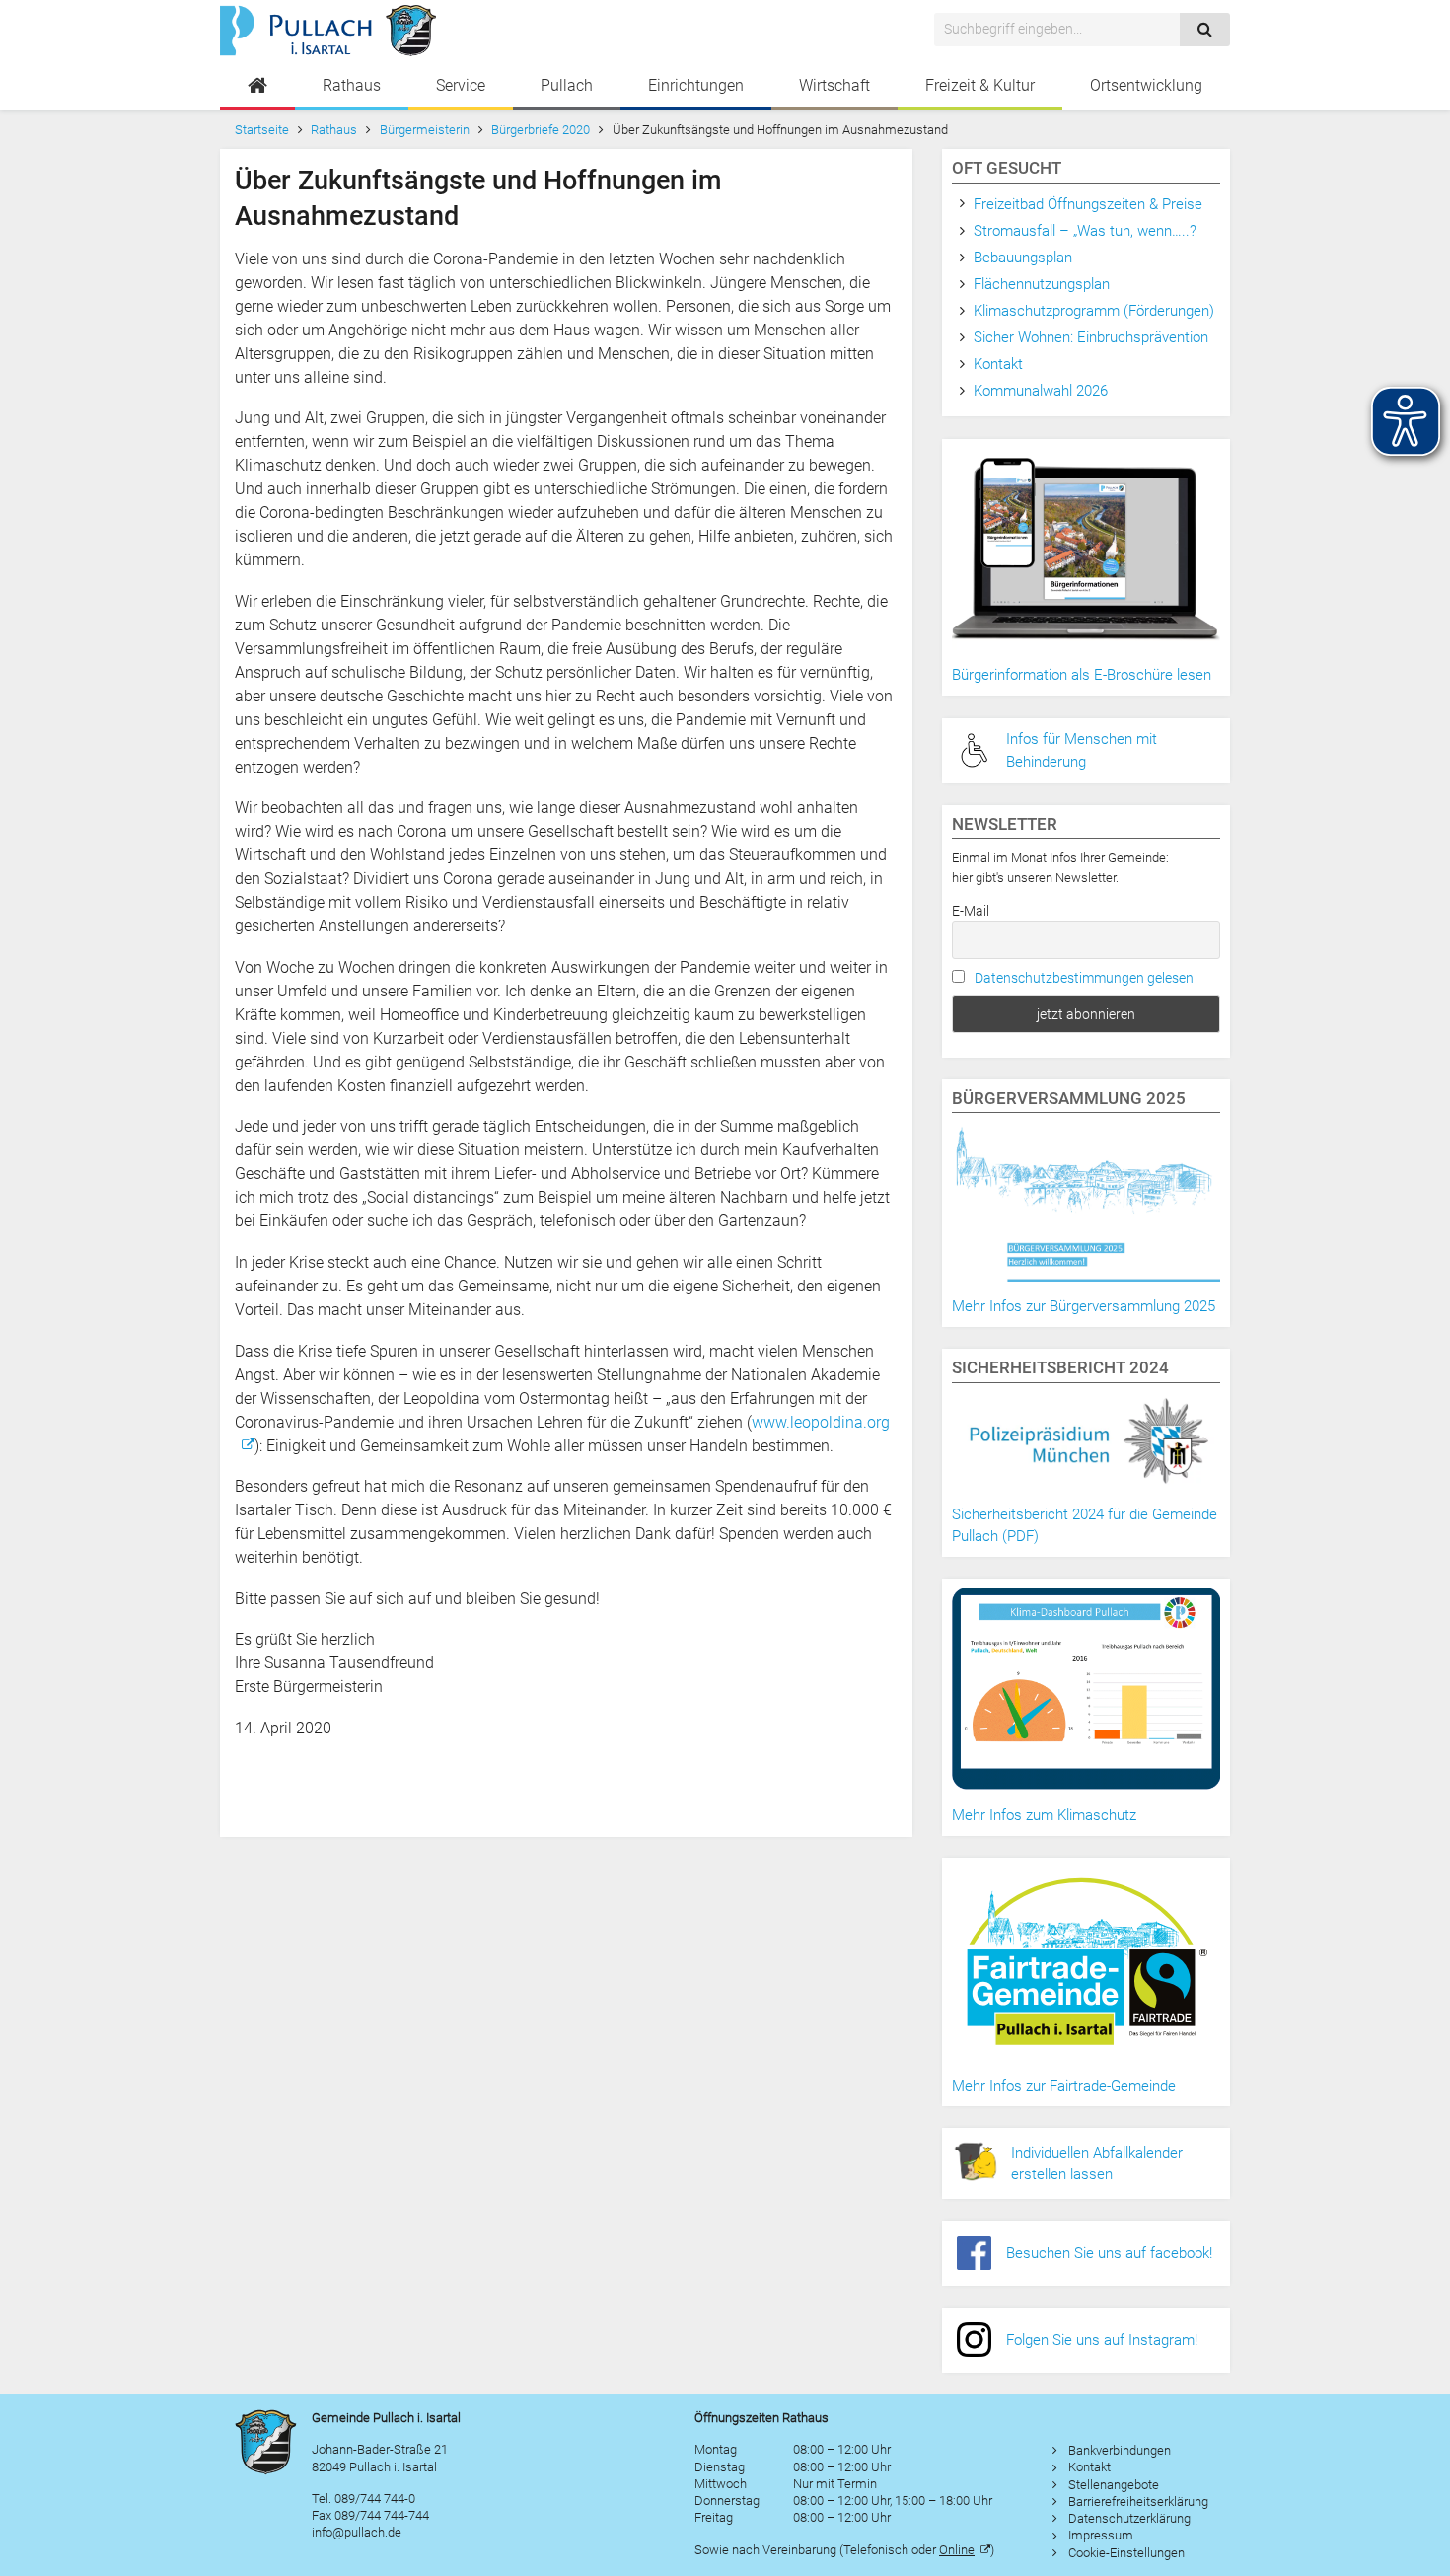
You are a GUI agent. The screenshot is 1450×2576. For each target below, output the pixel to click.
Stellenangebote (1114, 2485)
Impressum (1101, 2535)
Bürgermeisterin (425, 130)
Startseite (262, 130)
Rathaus (352, 85)
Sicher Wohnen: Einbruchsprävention (1091, 337)
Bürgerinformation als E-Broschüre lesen (1082, 675)
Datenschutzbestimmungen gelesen (1084, 978)
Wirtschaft (834, 85)
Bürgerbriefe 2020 (541, 130)
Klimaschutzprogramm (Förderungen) (1094, 311)
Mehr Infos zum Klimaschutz (1044, 1815)
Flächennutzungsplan (1042, 284)
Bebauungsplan (1023, 258)
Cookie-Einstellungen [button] (1126, 2553)
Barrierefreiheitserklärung (1138, 2502)
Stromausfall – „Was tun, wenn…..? (1085, 231)
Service (461, 85)
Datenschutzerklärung (1129, 2518)
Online (957, 2550)
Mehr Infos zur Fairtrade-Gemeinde (1064, 2086)
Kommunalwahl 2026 (1041, 391)
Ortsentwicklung (1146, 85)
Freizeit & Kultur (980, 85)
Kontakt (998, 364)
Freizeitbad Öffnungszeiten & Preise (1088, 204)
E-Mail (971, 911)
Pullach (567, 85)
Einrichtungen (696, 85)
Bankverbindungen (1120, 2450)
